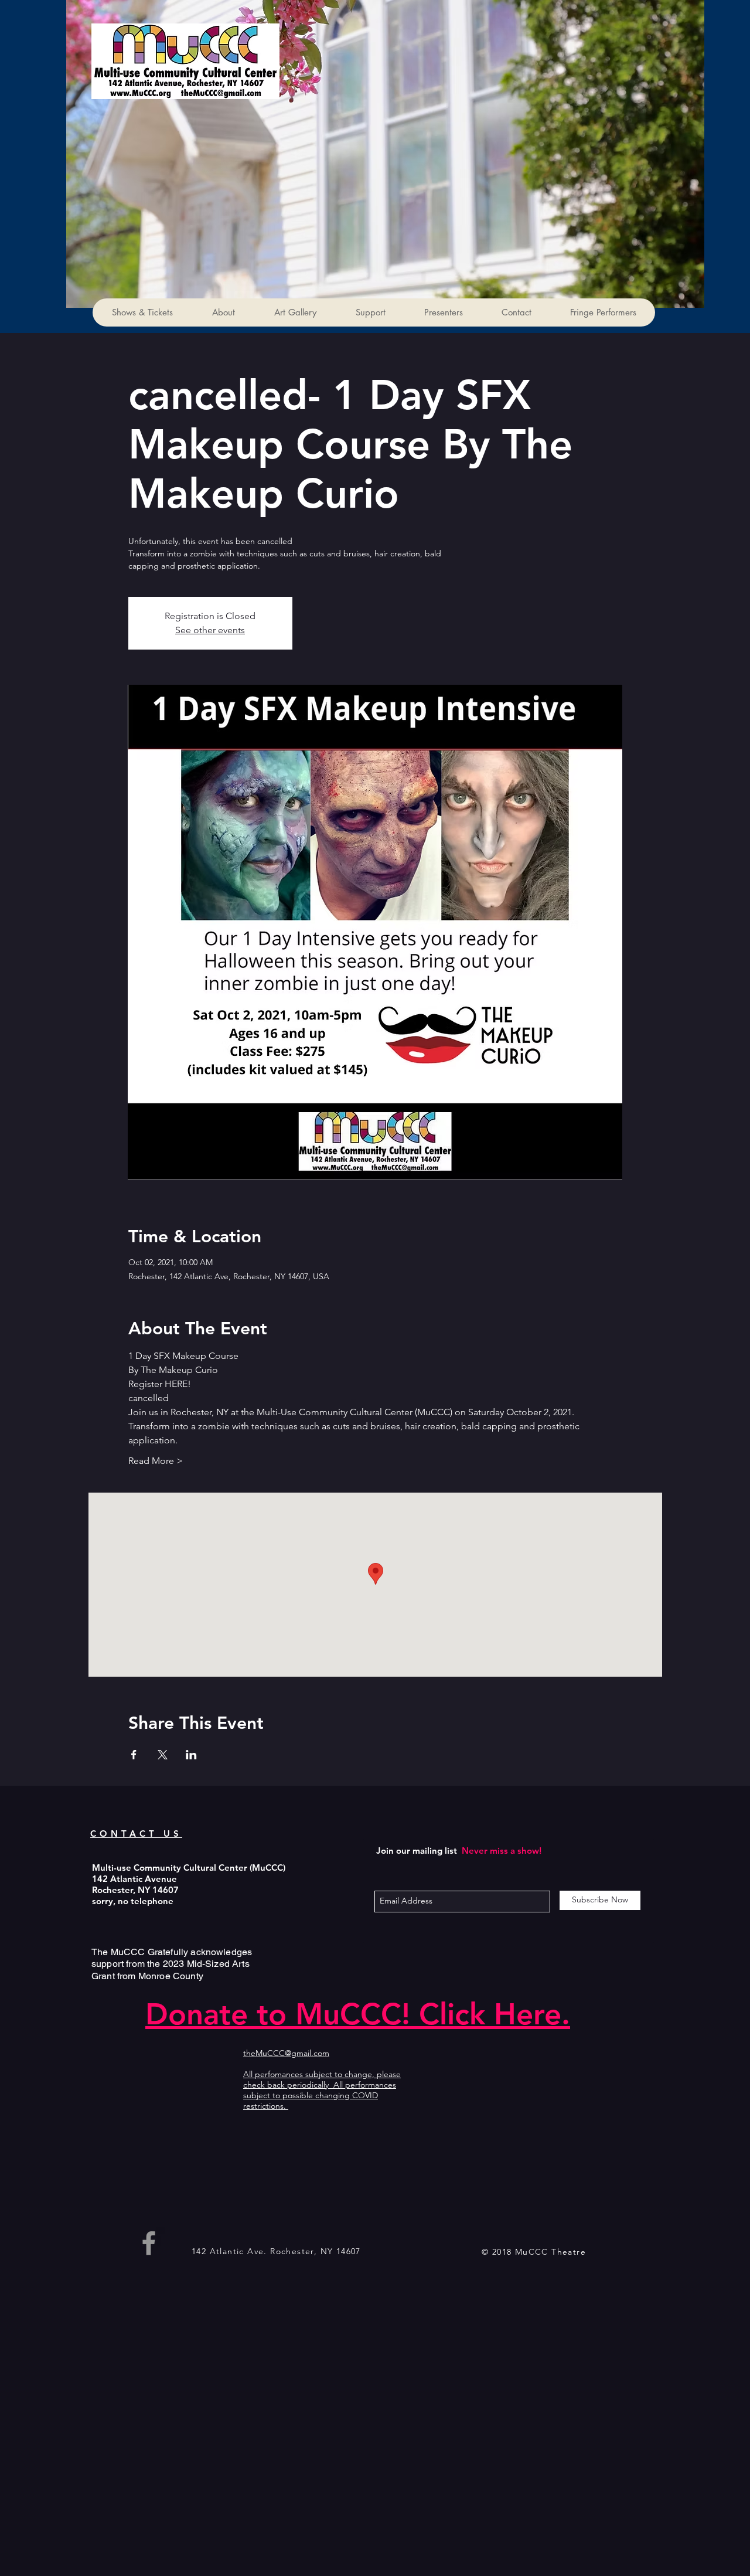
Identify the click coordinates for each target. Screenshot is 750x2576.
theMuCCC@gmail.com (286, 2053)
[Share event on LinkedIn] (191, 1755)
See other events (210, 630)
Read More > (156, 1461)
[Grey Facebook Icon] (149, 2243)
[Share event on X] (163, 1755)
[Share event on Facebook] (134, 1755)
